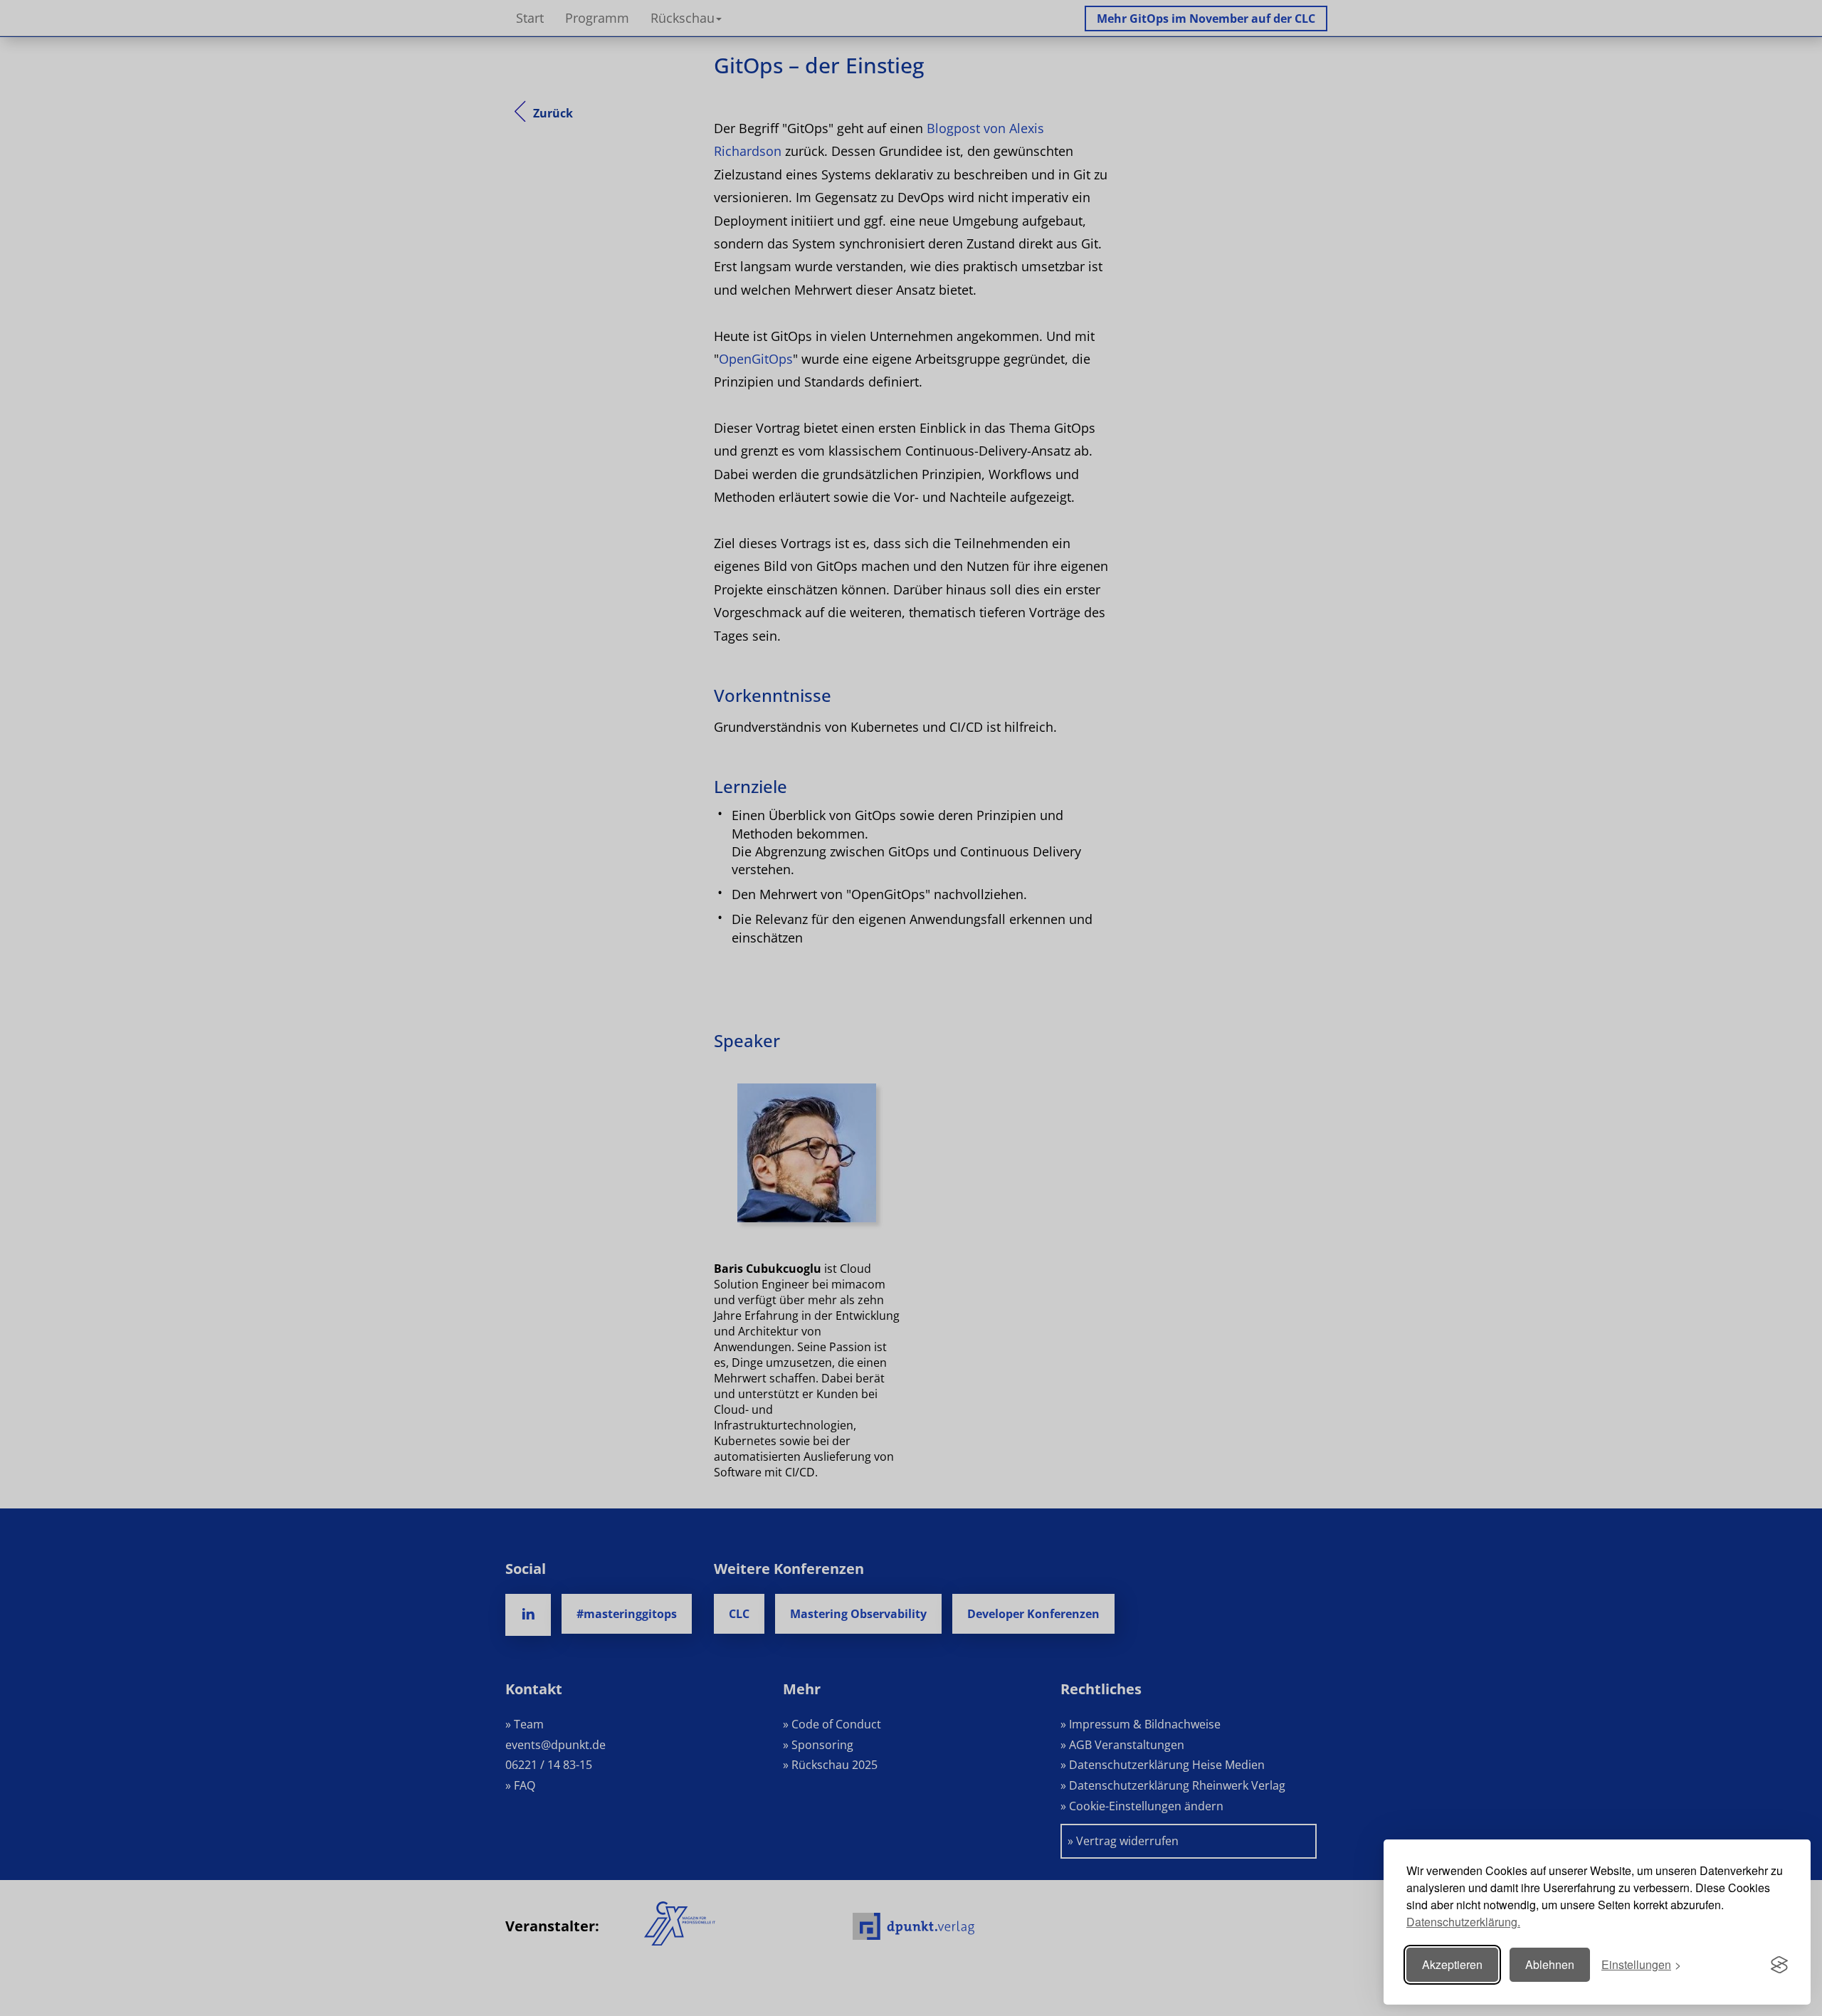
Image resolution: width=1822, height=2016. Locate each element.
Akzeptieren (1452, 1964)
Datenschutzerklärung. (1463, 1922)
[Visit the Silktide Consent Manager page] (1779, 1965)
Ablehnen (1550, 1964)
